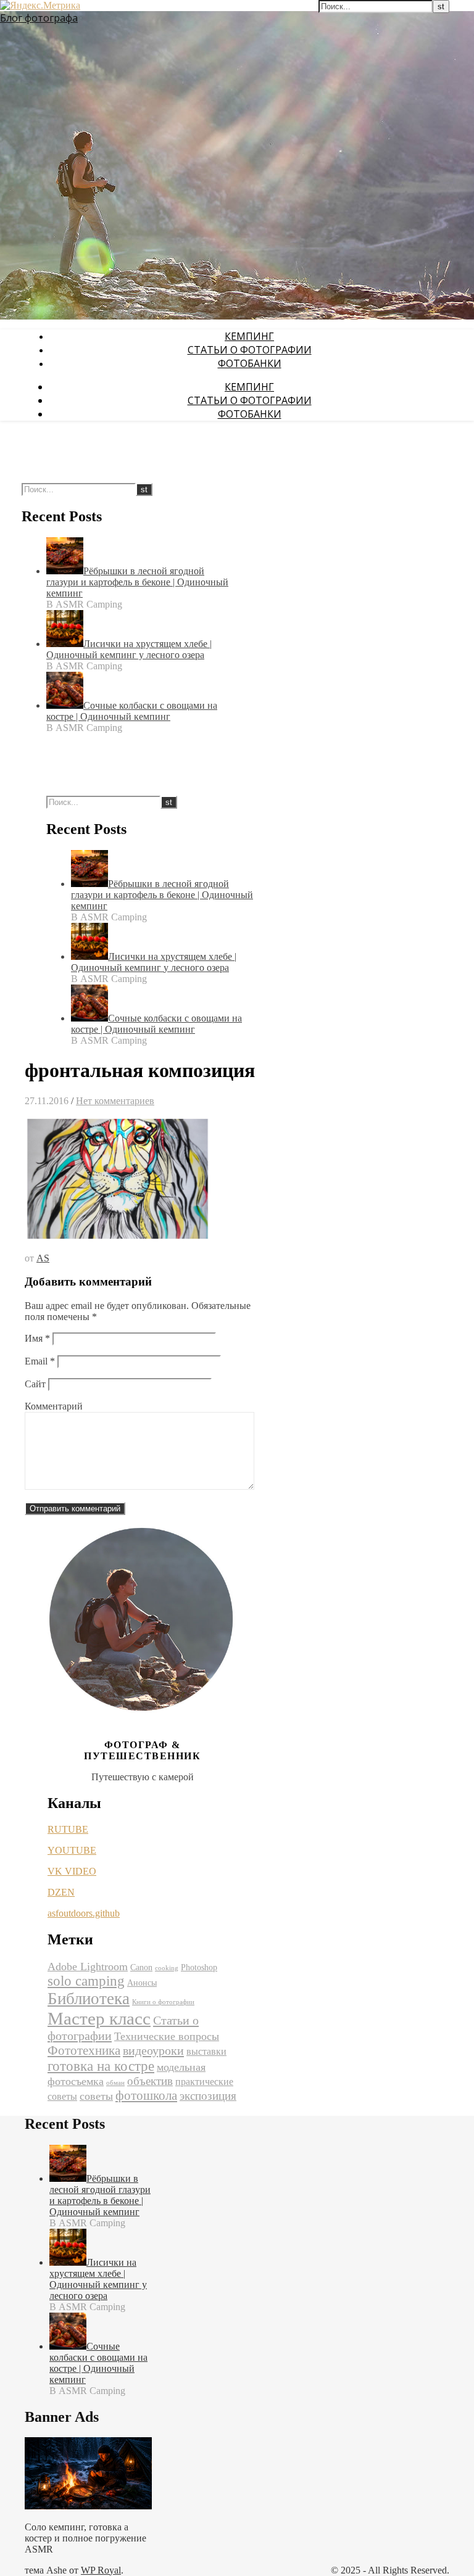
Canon (141, 1967)
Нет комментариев (115, 1101)
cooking (167, 1968)
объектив (150, 2081)
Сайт (35, 1384)
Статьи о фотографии (250, 350)
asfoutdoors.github (84, 1913)
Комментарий (54, 1406)
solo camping (86, 1981)
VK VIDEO (72, 1871)
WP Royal (101, 2570)
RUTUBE (68, 1829)
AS (43, 1258)
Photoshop (199, 1967)
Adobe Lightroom (88, 1967)
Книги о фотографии (163, 2002)
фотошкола (146, 2095)
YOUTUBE (72, 1850)
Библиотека (89, 1999)
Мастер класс (99, 2018)
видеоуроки (153, 2050)
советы (96, 2096)
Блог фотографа (39, 18)
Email (40, 1361)
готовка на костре (101, 2066)
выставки (206, 2051)
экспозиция (208, 2096)
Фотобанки (250, 363)
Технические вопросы (167, 2036)
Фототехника (84, 2050)
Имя (37, 1338)
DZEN (61, 1892)
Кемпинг (249, 336)
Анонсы (142, 1983)
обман (115, 2083)
